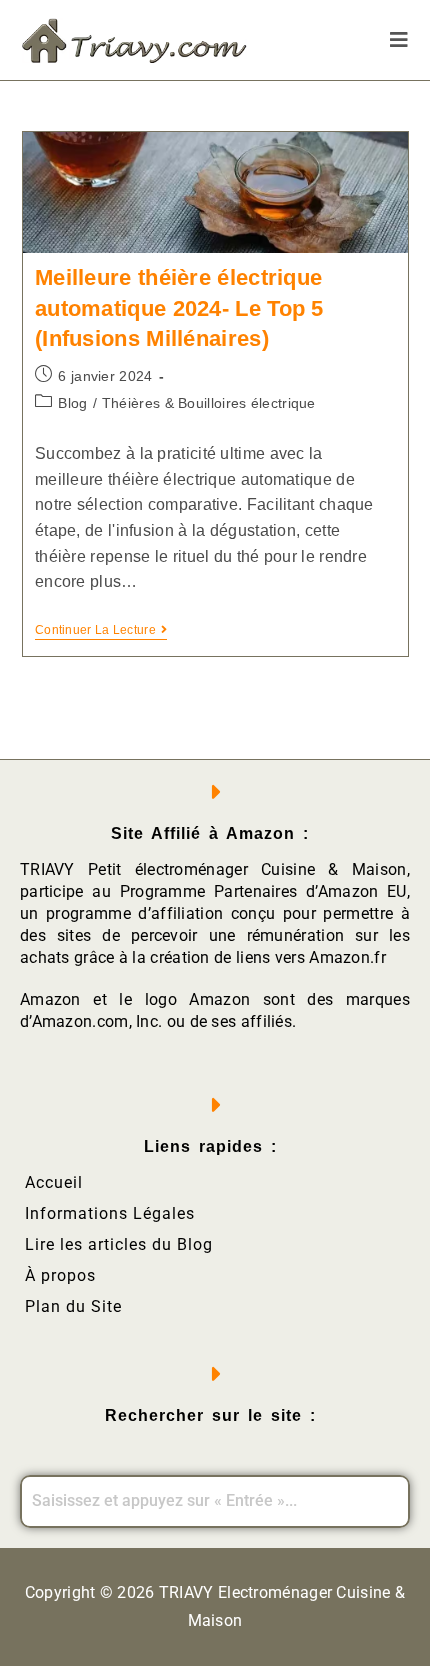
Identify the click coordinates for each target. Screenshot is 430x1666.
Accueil (54, 1182)
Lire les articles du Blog (119, 1244)
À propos (60, 1275)
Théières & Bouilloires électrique (209, 403)
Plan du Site (73, 1306)
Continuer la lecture (101, 630)
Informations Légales (110, 1213)
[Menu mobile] (399, 40)
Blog (72, 403)
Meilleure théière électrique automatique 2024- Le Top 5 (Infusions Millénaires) (179, 308)
